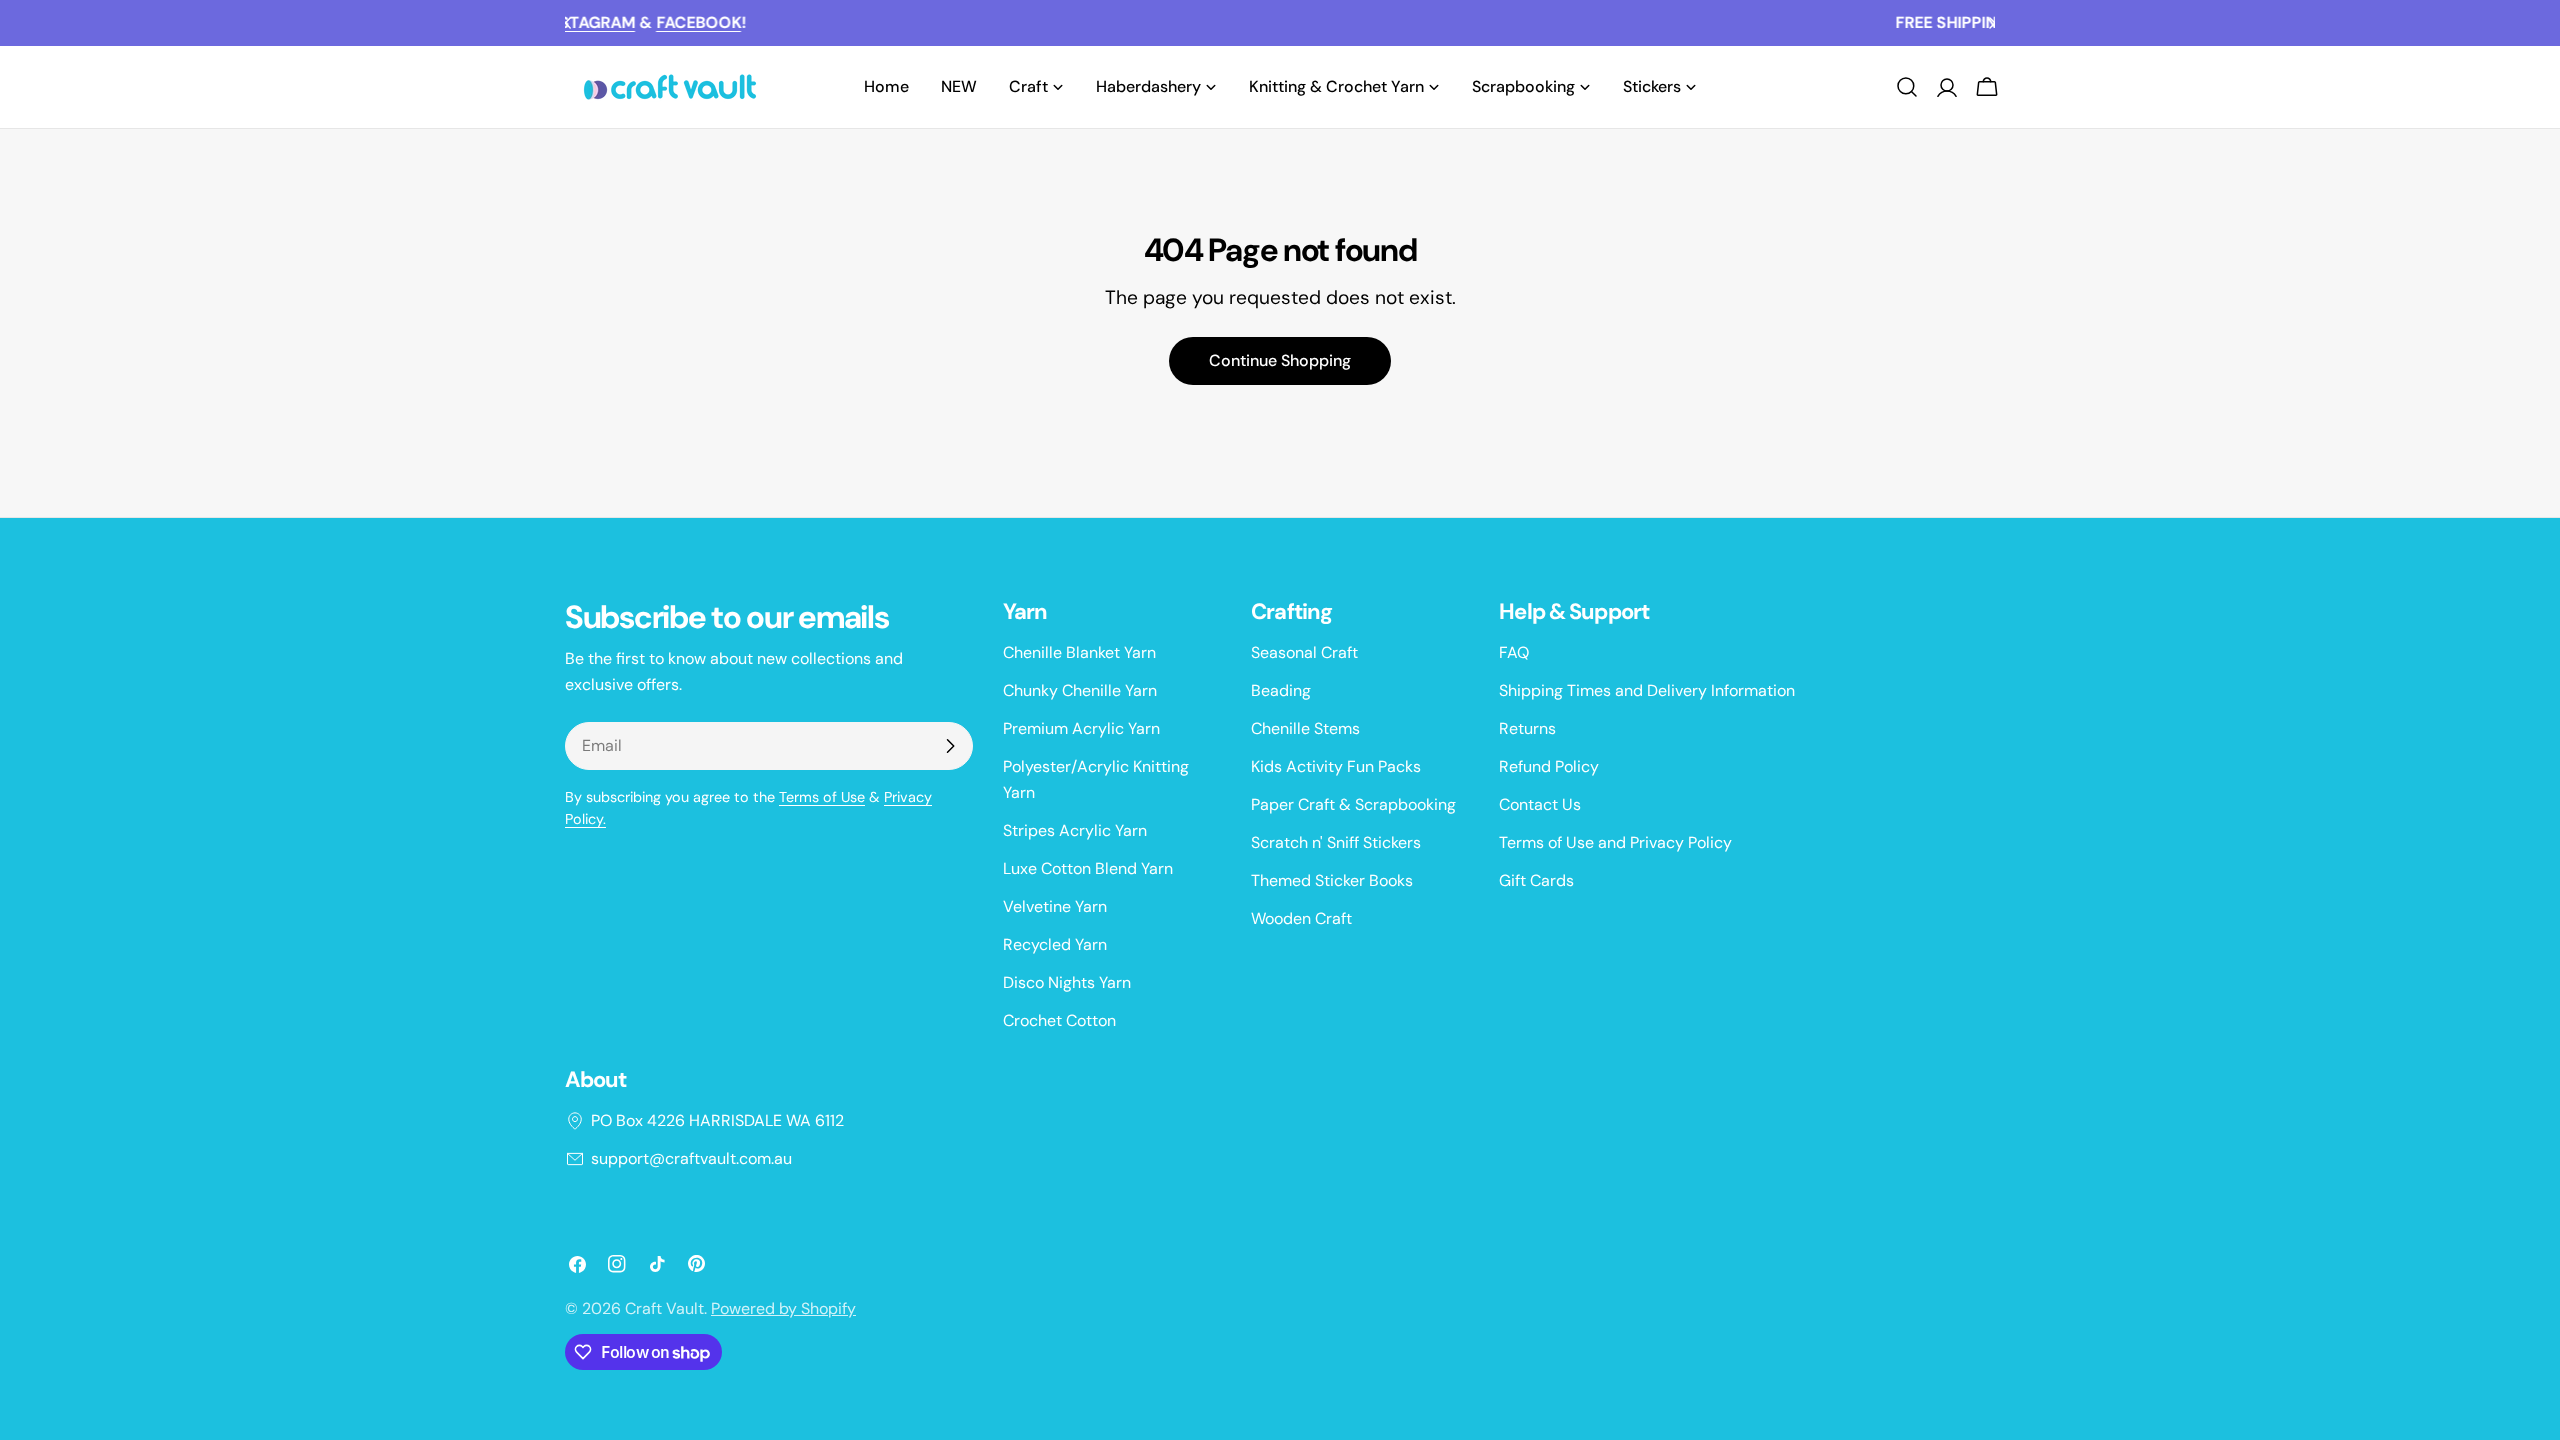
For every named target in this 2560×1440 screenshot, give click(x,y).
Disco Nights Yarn (1067, 982)
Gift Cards (1536, 880)
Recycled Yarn (1055, 944)
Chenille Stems (1305, 728)
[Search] (1907, 87)
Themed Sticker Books (1332, 880)
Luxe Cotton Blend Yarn (1088, 868)
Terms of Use (822, 797)
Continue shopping (1280, 360)
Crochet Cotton (1059, 1020)
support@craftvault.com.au (691, 1158)
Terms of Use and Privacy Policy (1615, 842)
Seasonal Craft (1304, 652)
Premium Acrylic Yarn (1081, 728)
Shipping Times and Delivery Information (1647, 690)
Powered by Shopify (783, 1308)
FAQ (1514, 652)
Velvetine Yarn (1055, 906)
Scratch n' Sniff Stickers (1336, 842)
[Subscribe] (950, 746)
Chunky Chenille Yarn (1080, 690)
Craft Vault (664, 1308)
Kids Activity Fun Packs (1336, 766)
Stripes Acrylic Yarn (1075, 830)
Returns (1527, 728)
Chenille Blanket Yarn (1079, 652)
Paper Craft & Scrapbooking (1353, 804)
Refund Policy (1549, 766)
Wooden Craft (1301, 918)
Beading (1281, 690)
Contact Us (1540, 804)
